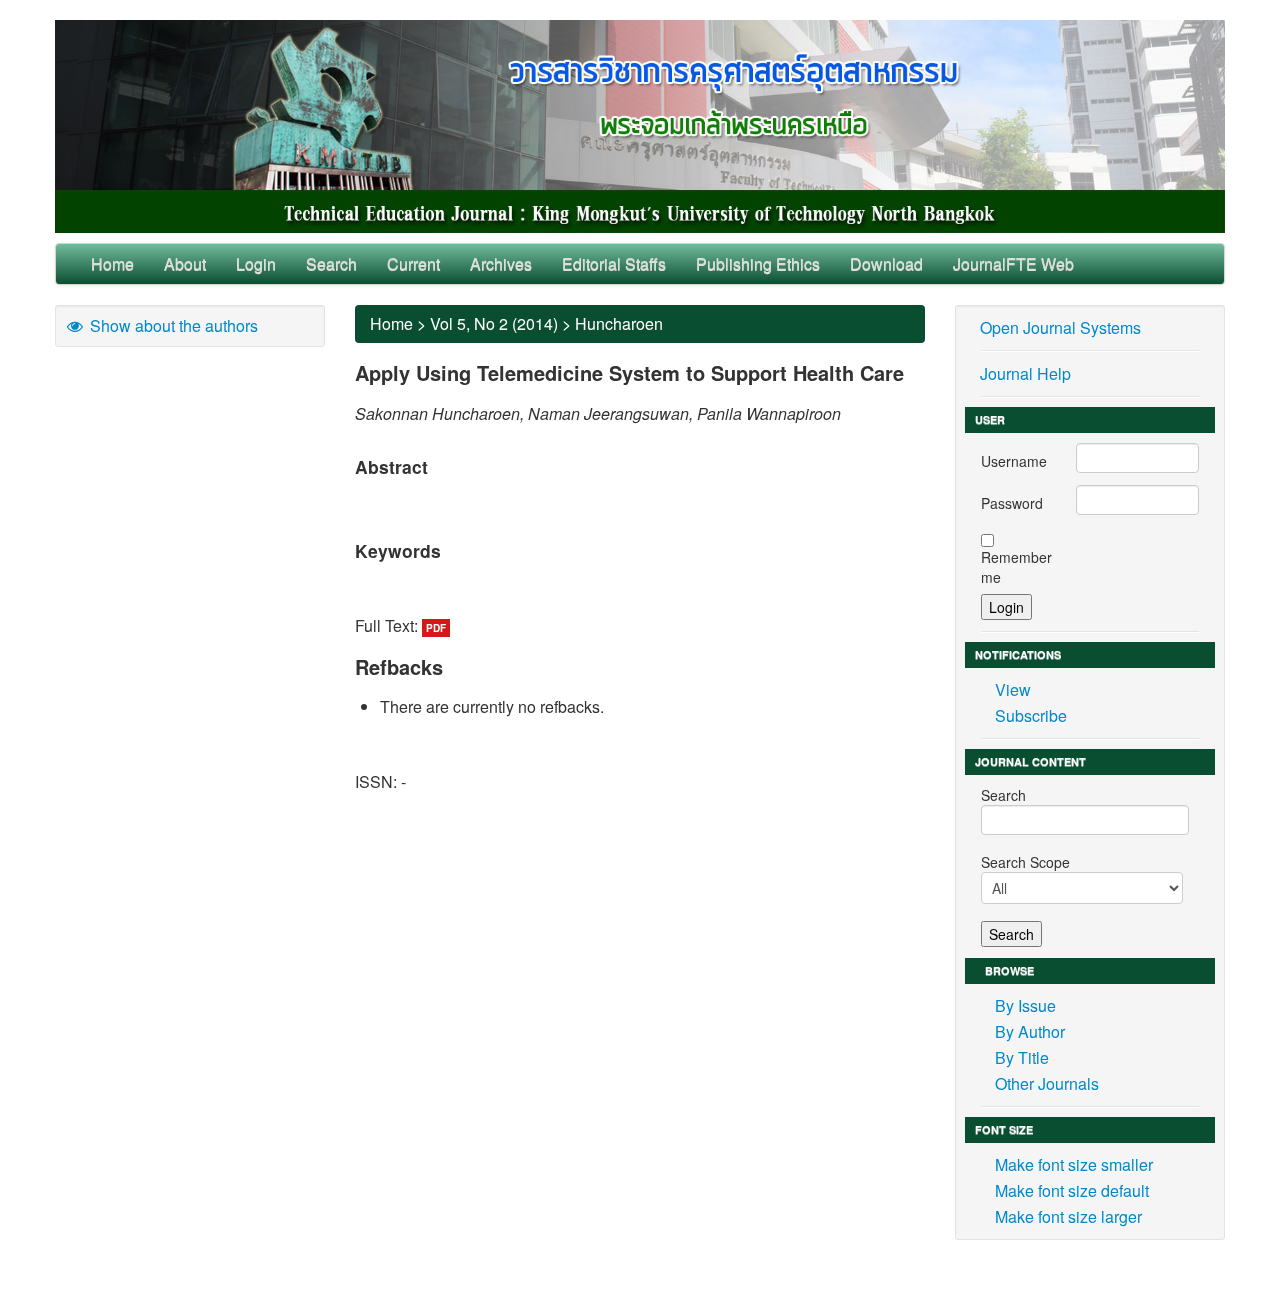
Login (256, 263)
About (185, 263)
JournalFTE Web (1013, 263)
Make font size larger (1068, 1216)
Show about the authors (172, 325)
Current (413, 263)
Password (1012, 503)
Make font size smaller (1074, 1164)
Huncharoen (619, 323)
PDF (436, 628)
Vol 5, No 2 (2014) (494, 323)
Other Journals (1047, 1083)
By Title (1022, 1057)
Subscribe (1031, 715)
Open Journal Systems (1060, 327)
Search (331, 263)
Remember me (1016, 567)
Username (1014, 461)
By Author (1030, 1031)
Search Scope (1025, 862)
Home (112, 263)
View (1013, 689)
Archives (501, 263)
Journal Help (1025, 373)
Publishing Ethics (758, 263)
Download (886, 263)
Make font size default (1072, 1190)
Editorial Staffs (614, 263)
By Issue (1025, 1005)
